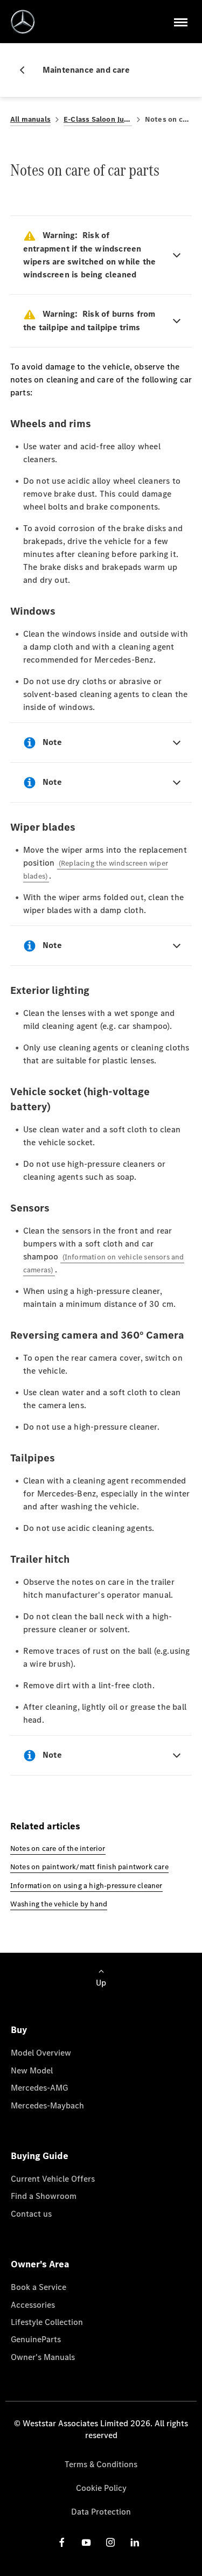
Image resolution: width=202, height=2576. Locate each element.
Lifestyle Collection (47, 2322)
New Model (32, 2070)
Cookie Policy (101, 2488)
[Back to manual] (26, 70)
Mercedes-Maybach (47, 2105)
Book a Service (39, 2287)
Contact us (31, 2214)
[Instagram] (110, 2542)
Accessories (33, 2305)
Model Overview (41, 2053)
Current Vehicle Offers (53, 2179)
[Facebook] (62, 2542)
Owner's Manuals (43, 2357)
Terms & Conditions (101, 2464)
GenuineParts (36, 2339)
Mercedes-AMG (39, 2088)
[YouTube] (86, 2542)
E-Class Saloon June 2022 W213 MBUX (98, 119)
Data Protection (101, 2512)
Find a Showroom (44, 2196)
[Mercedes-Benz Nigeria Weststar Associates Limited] (23, 22)
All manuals (30, 119)
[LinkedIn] (135, 2542)
